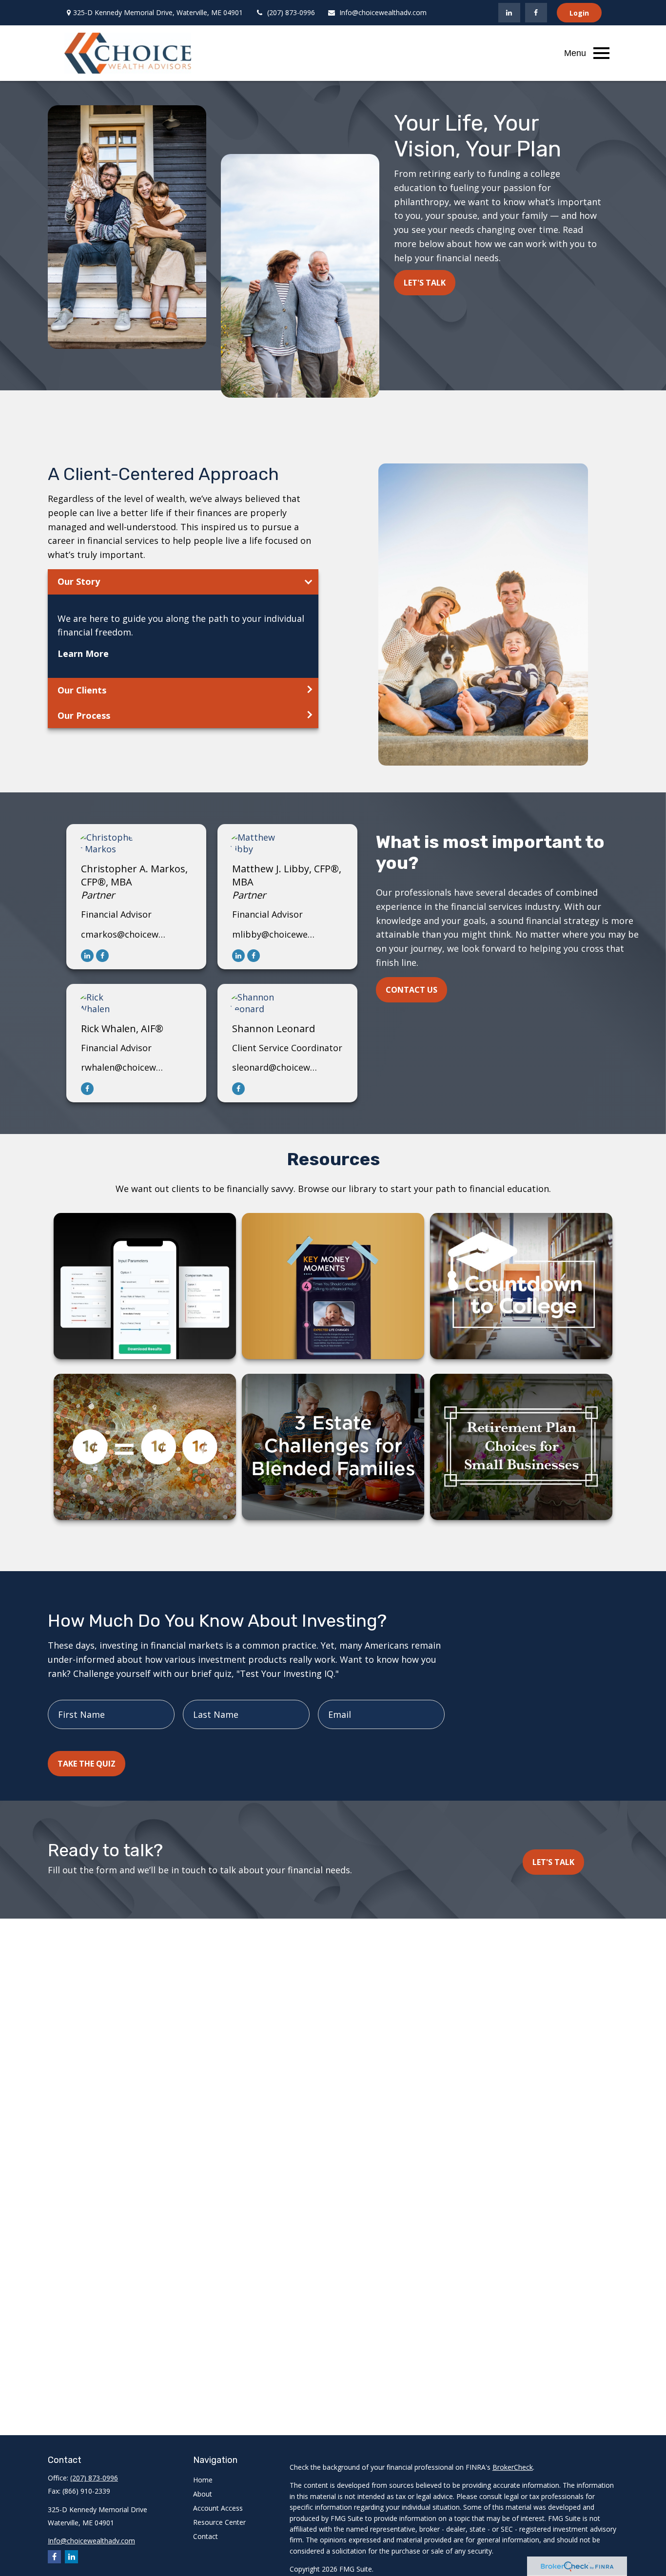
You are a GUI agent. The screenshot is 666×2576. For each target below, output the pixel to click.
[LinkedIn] (509, 13)
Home (203, 2480)
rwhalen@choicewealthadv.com (124, 1067)
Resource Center (219, 2522)
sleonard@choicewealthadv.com (275, 1067)
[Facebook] (536, 13)
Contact (206, 2536)
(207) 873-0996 (291, 12)
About (203, 2494)
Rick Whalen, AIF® (122, 1028)
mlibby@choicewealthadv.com (275, 934)
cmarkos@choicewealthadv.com (124, 934)
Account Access (218, 2508)
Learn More (83, 654)
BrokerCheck (513, 2467)
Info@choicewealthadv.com (383, 12)
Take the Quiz (87, 1764)
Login (579, 13)
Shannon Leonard (274, 1028)
